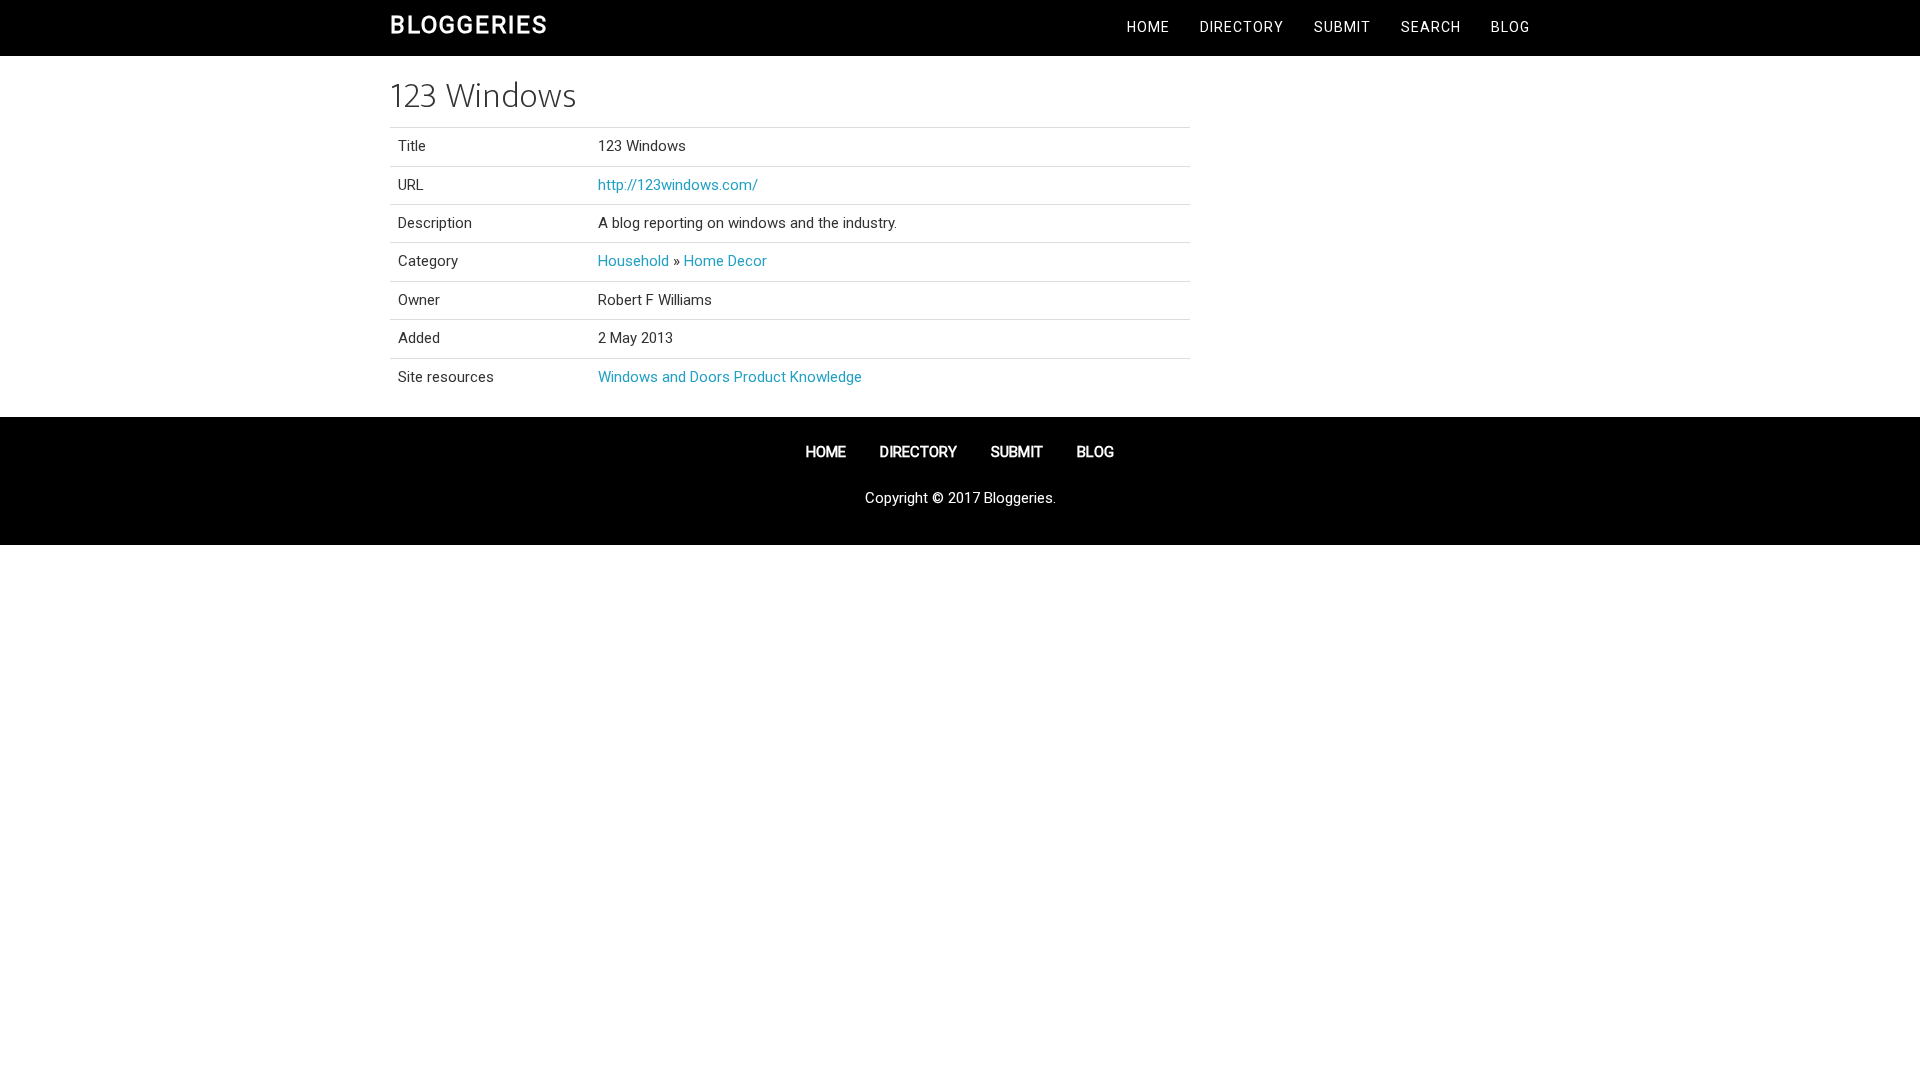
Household (633, 261)
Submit (1342, 27)
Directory (1242, 27)
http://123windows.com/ (678, 185)
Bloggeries (469, 25)
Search (1431, 27)
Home (1148, 27)
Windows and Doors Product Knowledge (730, 377)
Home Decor (725, 261)
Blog (1510, 27)
